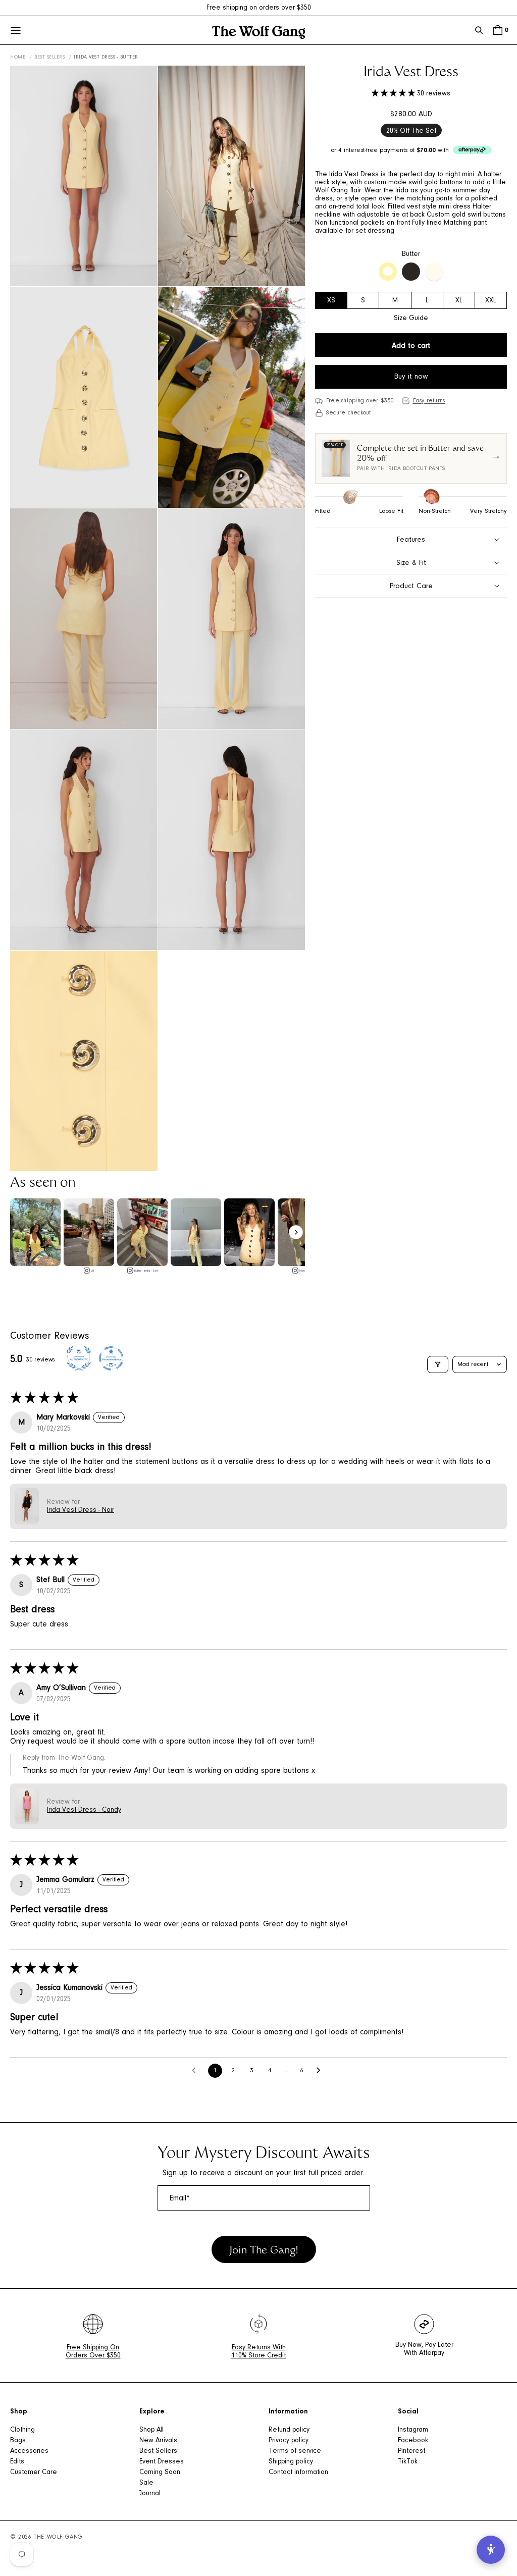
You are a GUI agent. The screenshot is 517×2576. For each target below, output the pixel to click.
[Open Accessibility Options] (491, 2550)
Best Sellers (49, 58)
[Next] (296, 1232)
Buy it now (411, 377)
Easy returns (429, 401)
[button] (479, 30)
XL (459, 301)
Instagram (413, 2430)
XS (331, 301)
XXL (491, 301)
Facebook (413, 2441)
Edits (17, 2462)
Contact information (298, 2473)
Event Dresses (162, 2462)
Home (18, 58)
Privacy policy (289, 2441)
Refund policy (289, 2430)
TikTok (408, 2462)
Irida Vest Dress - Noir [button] (81, 1510)
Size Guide (411, 319)
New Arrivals (158, 2441)
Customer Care (34, 2473)
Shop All (151, 2430)
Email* (180, 2198)
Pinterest (411, 2451)
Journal (150, 2494)
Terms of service (295, 2451)
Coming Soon (160, 2473)
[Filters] (438, 1364)
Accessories (29, 2451)
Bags (18, 2441)
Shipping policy (291, 2462)
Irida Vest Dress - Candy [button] (84, 1810)
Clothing (22, 2430)
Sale (146, 2483)
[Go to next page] (321, 2071)
